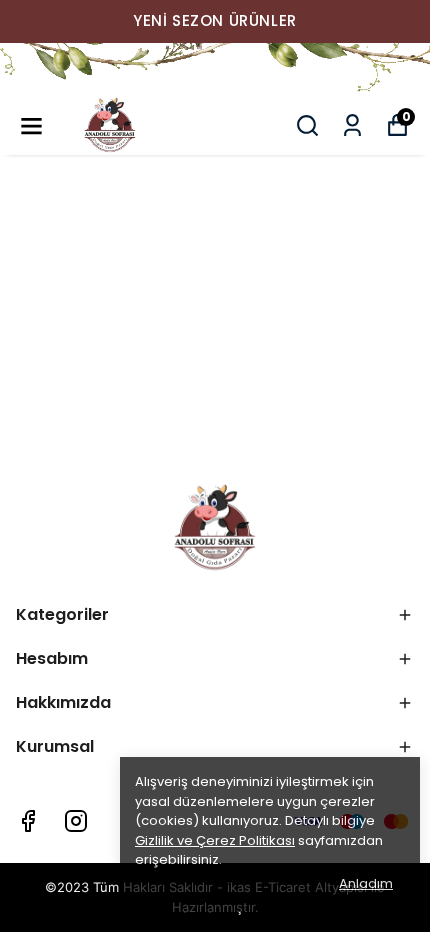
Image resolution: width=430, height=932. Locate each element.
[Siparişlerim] (352, 125)
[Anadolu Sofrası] (215, 69)
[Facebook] (28, 821)
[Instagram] (76, 821)
